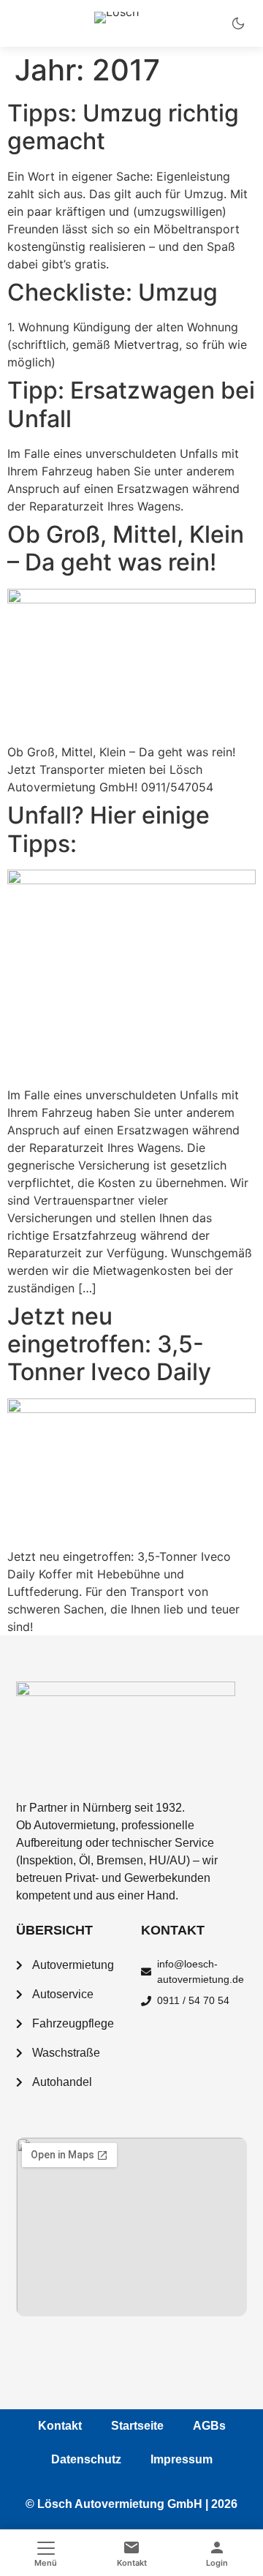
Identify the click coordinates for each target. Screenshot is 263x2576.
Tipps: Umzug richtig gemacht (123, 127)
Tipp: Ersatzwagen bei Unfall (131, 404)
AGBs (209, 2426)
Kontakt (60, 2426)
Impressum (182, 2459)
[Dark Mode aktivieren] (238, 23)
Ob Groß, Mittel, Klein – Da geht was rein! (126, 548)
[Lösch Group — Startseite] (131, 23)
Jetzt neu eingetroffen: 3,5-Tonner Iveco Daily (109, 1344)
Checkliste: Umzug (113, 292)
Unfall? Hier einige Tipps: (108, 829)
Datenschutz (86, 2459)
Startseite (137, 2426)
